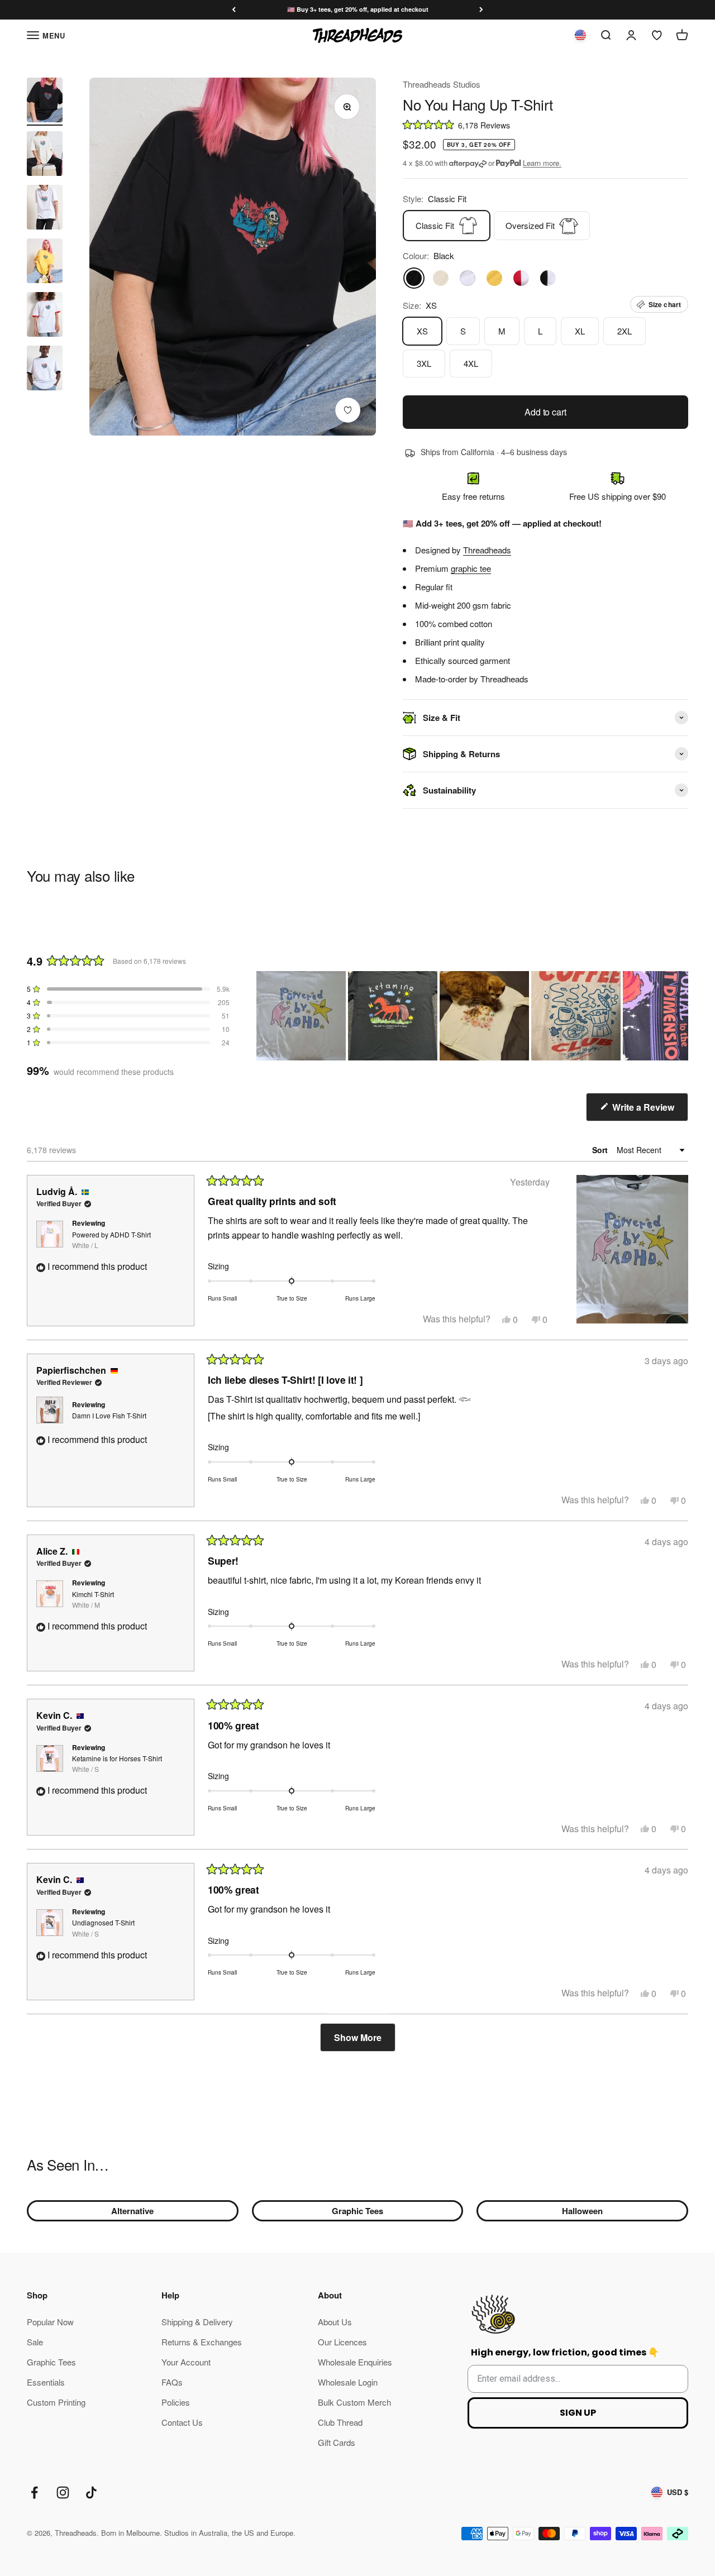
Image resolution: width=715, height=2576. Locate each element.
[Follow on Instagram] (63, 2493)
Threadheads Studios (442, 84)
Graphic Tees (357, 2211)
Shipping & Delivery (197, 2322)
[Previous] (234, 10)
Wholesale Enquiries (355, 2362)
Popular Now (50, 2322)
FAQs (172, 2382)
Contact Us (182, 2422)
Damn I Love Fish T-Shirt (109, 1415)
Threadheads (487, 550)
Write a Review (649, 1111)
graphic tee (471, 568)
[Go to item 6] (45, 370)
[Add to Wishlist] (348, 410)
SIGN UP (578, 2413)
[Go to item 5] (45, 316)
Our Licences (342, 2342)
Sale (35, 2342)
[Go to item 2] (45, 155)
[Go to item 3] (45, 209)
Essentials (46, 2382)
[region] (472, 1016)
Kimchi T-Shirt (93, 1599)
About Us (335, 2322)
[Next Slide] (679, 1016)
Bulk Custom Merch (354, 2402)
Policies (176, 2402)
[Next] (481, 10)
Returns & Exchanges (202, 2342)
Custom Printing (56, 2402)
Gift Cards (337, 2442)
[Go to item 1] (45, 102)
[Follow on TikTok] (91, 2493)
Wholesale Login (348, 2382)
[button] (545, 124)
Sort (601, 1150)
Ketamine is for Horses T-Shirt (117, 1763)
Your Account (186, 2362)
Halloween (582, 2211)
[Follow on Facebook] (34, 2493)
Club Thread (340, 2422)
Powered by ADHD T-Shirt (111, 1240)
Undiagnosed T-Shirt (103, 1928)
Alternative (132, 2211)
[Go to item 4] (45, 262)
